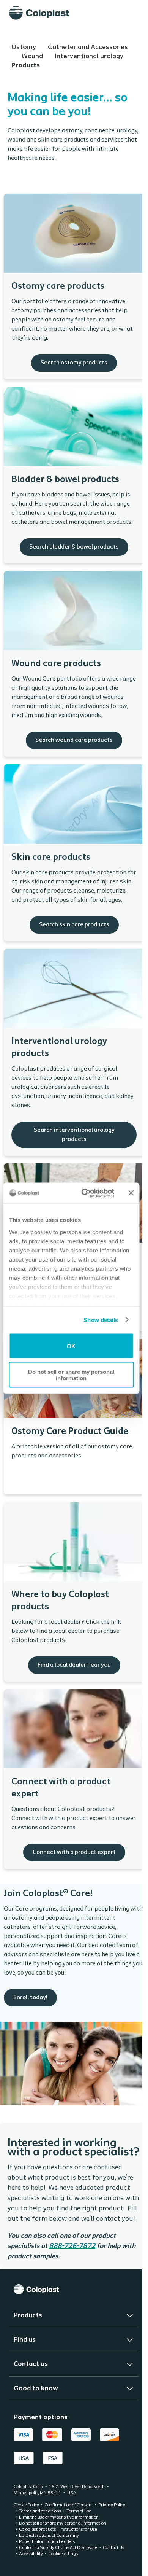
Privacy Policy (112, 2529)
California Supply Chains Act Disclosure (58, 2571)
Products (26, 66)
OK (71, 1346)
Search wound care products (74, 664)
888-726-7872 (72, 2247)
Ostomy (24, 48)
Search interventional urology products (74, 1052)
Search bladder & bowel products (74, 475)
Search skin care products (74, 853)
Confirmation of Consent (69, 2529)
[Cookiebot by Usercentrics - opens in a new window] (85, 1193)
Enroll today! (74, 1994)
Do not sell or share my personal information (71, 1375)
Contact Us (113, 2571)
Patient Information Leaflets (47, 2565)
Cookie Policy (26, 2529)
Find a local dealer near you (74, 1592)
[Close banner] (131, 1193)
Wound (33, 57)
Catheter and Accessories (88, 48)
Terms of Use (79, 2535)
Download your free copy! (74, 1417)
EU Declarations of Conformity (49, 2559)
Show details (101, 1320)
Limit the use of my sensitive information (59, 2541)
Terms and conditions (40, 2535)
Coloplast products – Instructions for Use (58, 2553)
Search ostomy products (74, 286)
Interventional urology (89, 57)
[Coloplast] (39, 13)
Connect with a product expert (74, 1779)
